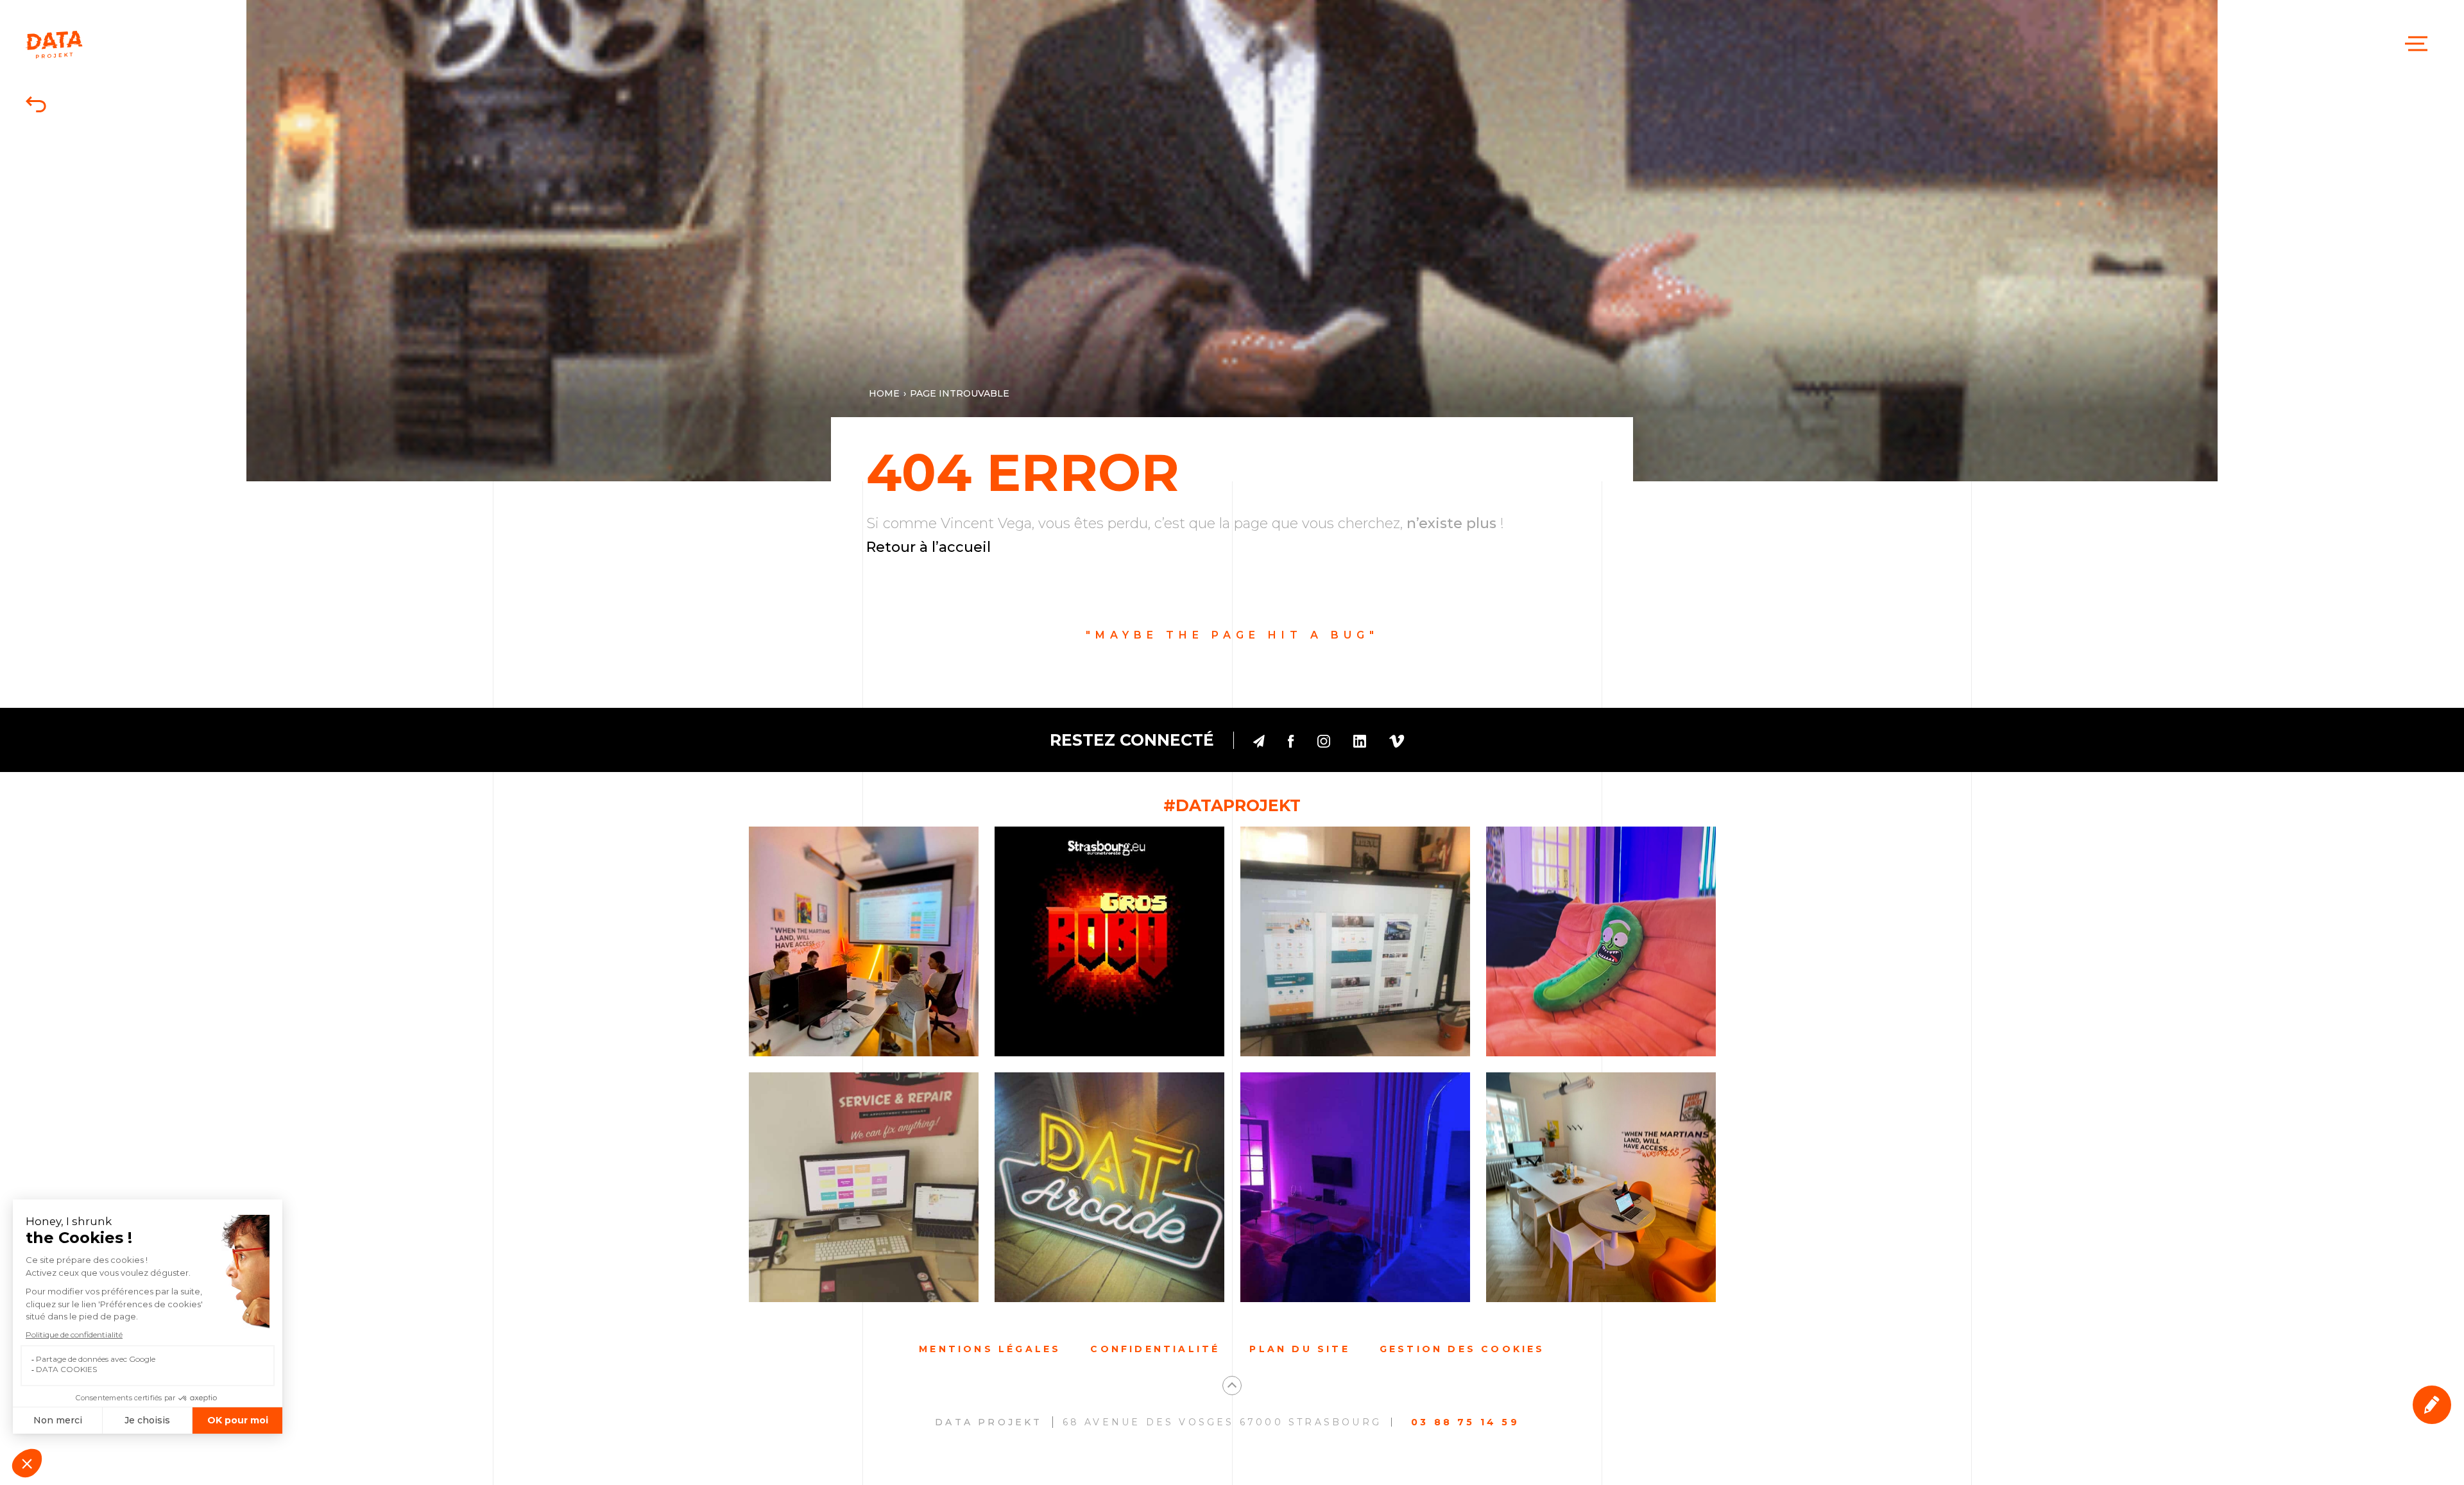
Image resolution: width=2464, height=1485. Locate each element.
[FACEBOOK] (1291, 740)
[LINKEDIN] (1360, 740)
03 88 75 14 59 (1465, 1422)
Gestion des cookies (1462, 1349)
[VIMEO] (1397, 740)
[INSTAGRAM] (1324, 740)
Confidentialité (1155, 1349)
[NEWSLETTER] (1259, 740)
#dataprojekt (1232, 805)
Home (884, 393)
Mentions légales (990, 1349)
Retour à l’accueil (928, 547)
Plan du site (1299, 1349)
